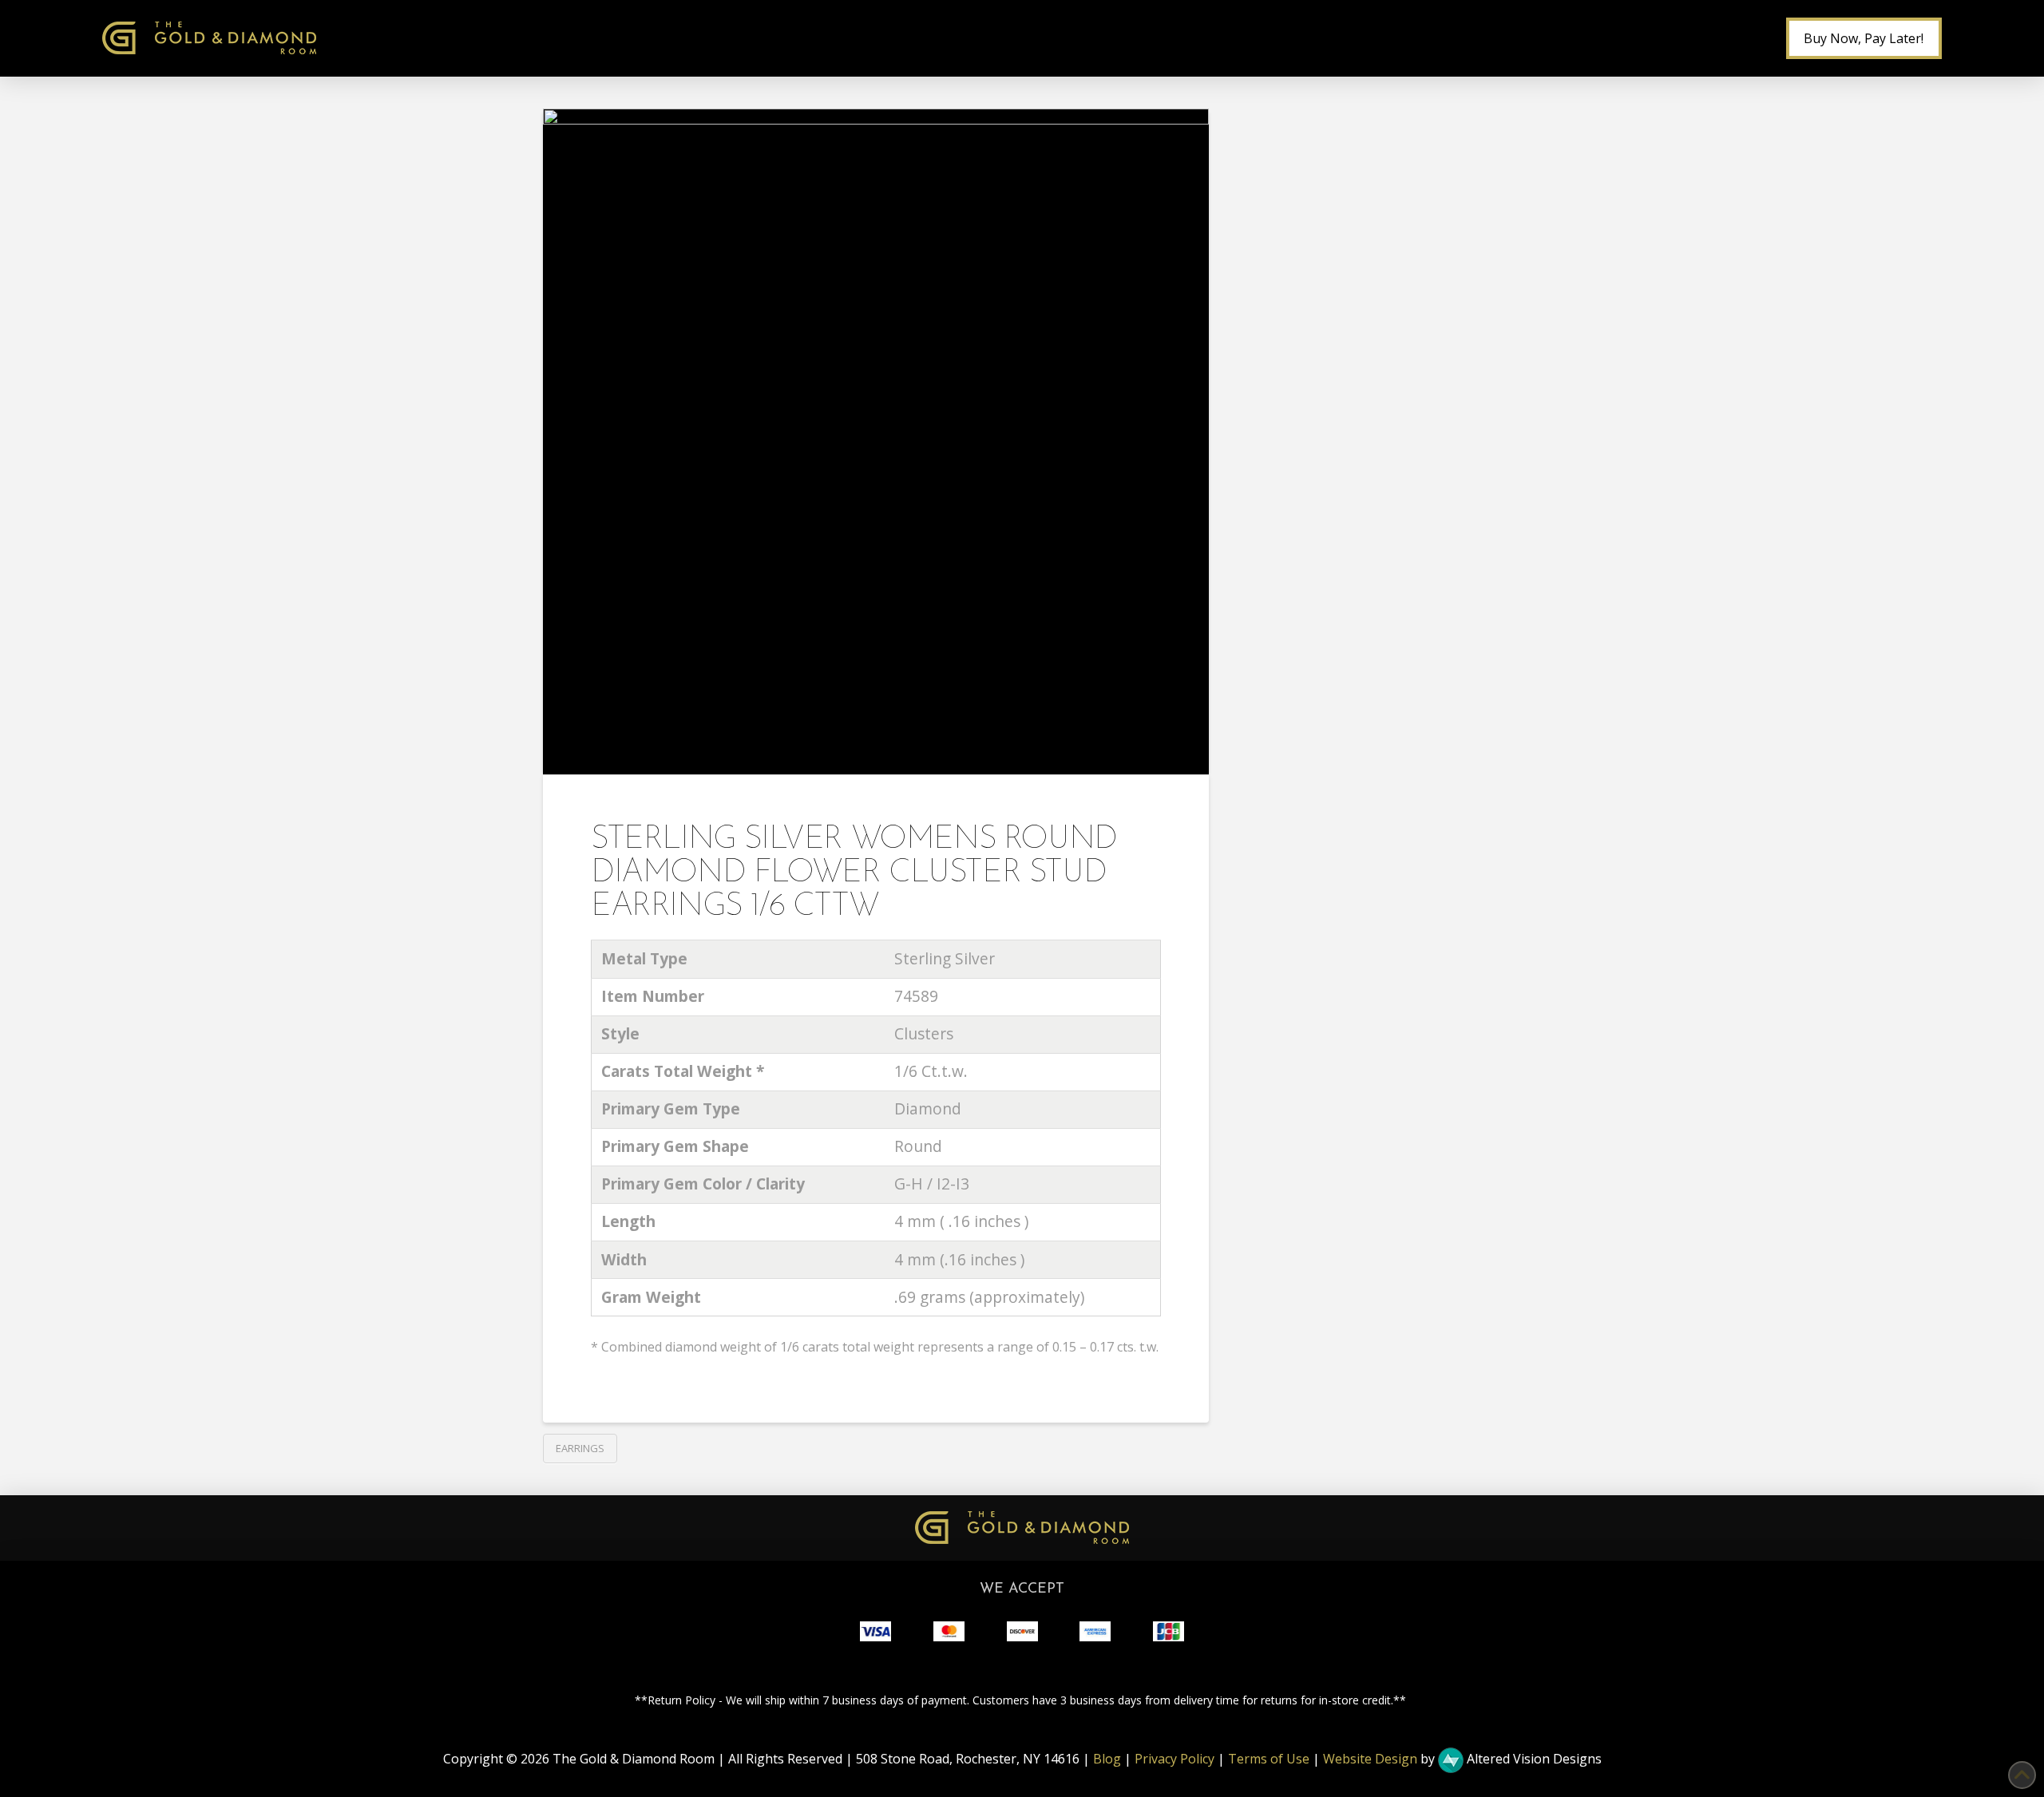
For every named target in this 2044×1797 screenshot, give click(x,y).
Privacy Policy (1175, 1759)
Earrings (580, 1448)
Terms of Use (1269, 1759)
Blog (1107, 1759)
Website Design (1370, 1759)
